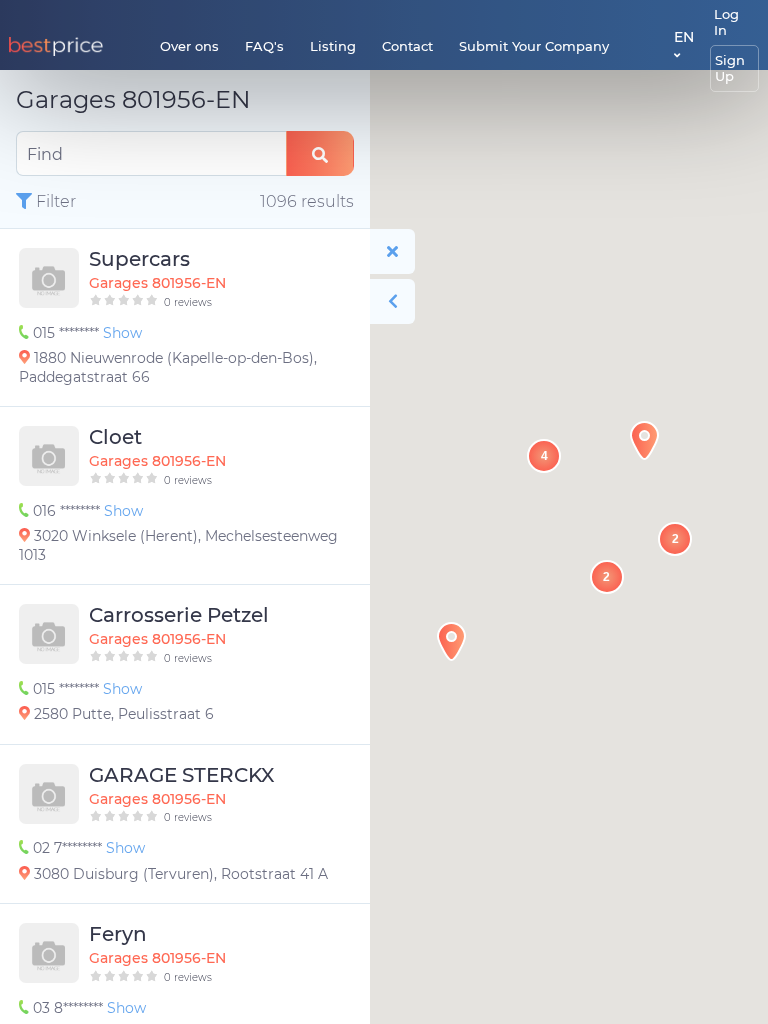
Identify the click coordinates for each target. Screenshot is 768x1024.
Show (122, 333)
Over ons (189, 46)
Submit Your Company (534, 46)
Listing (333, 46)
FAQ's (264, 46)
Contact (407, 46)
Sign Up (730, 68)
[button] (644, 440)
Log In (726, 22)
